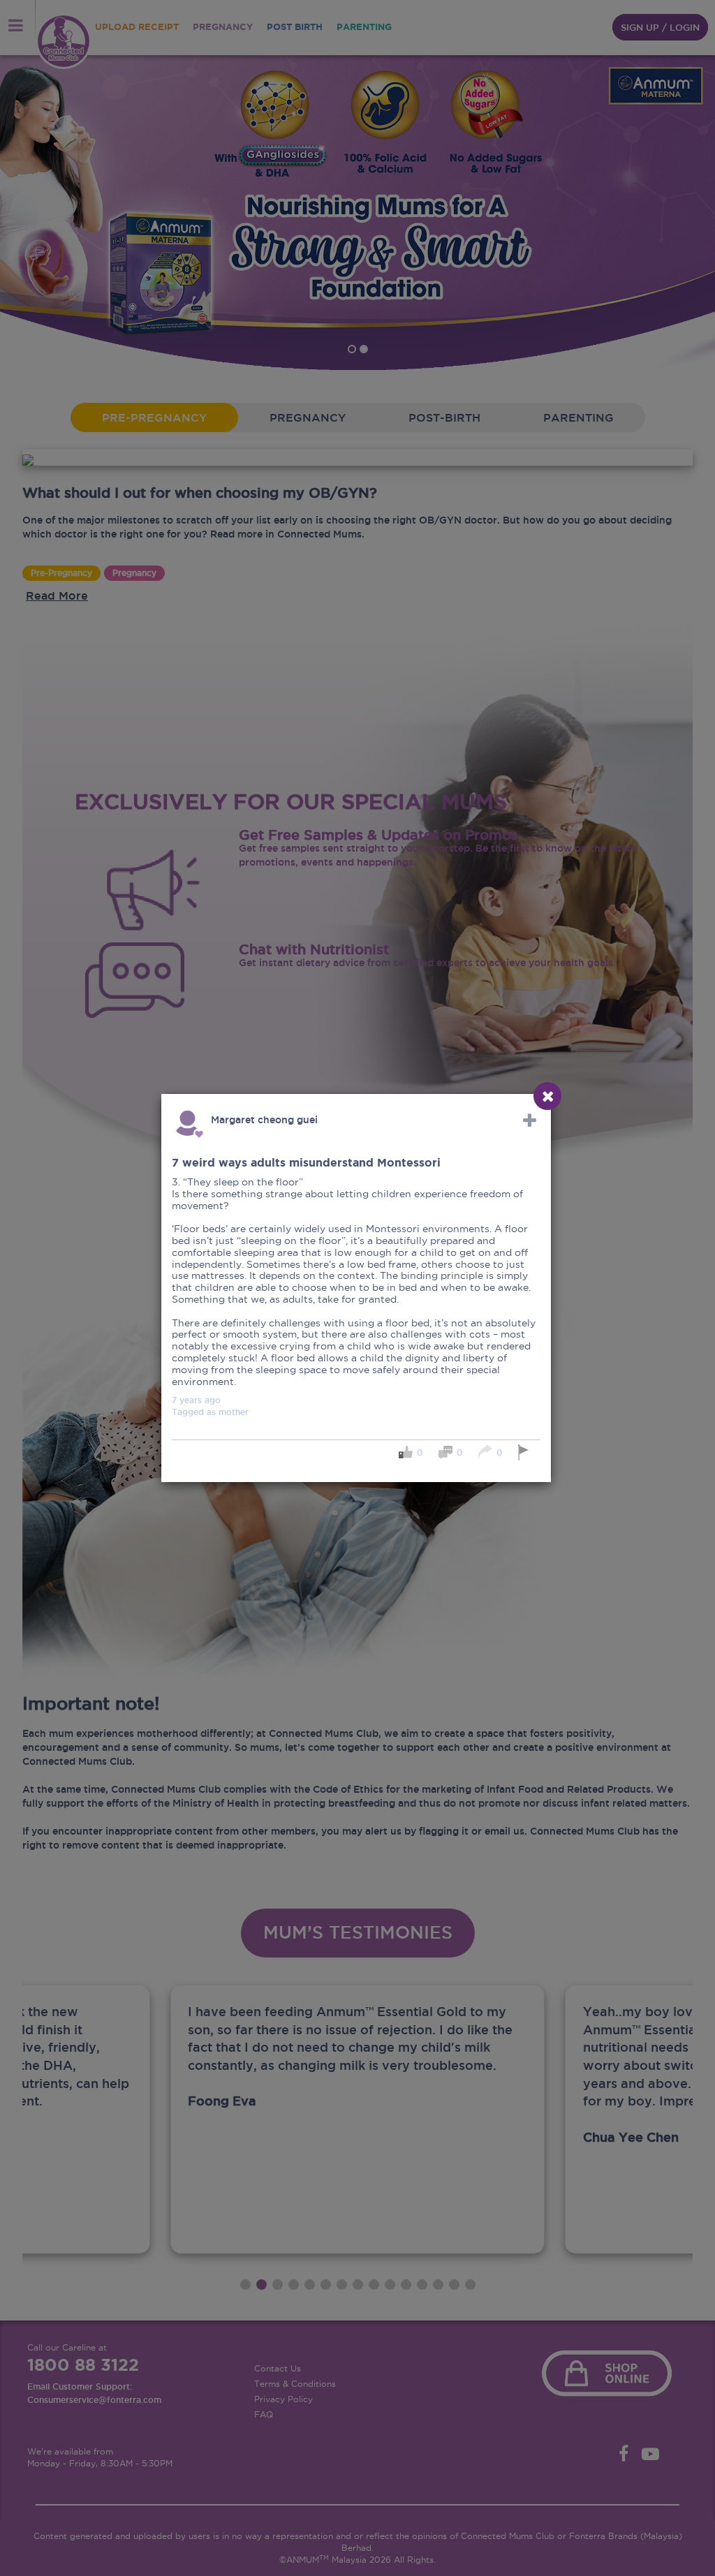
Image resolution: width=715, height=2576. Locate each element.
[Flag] (525, 1452)
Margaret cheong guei (264, 1120)
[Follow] (530, 1120)
